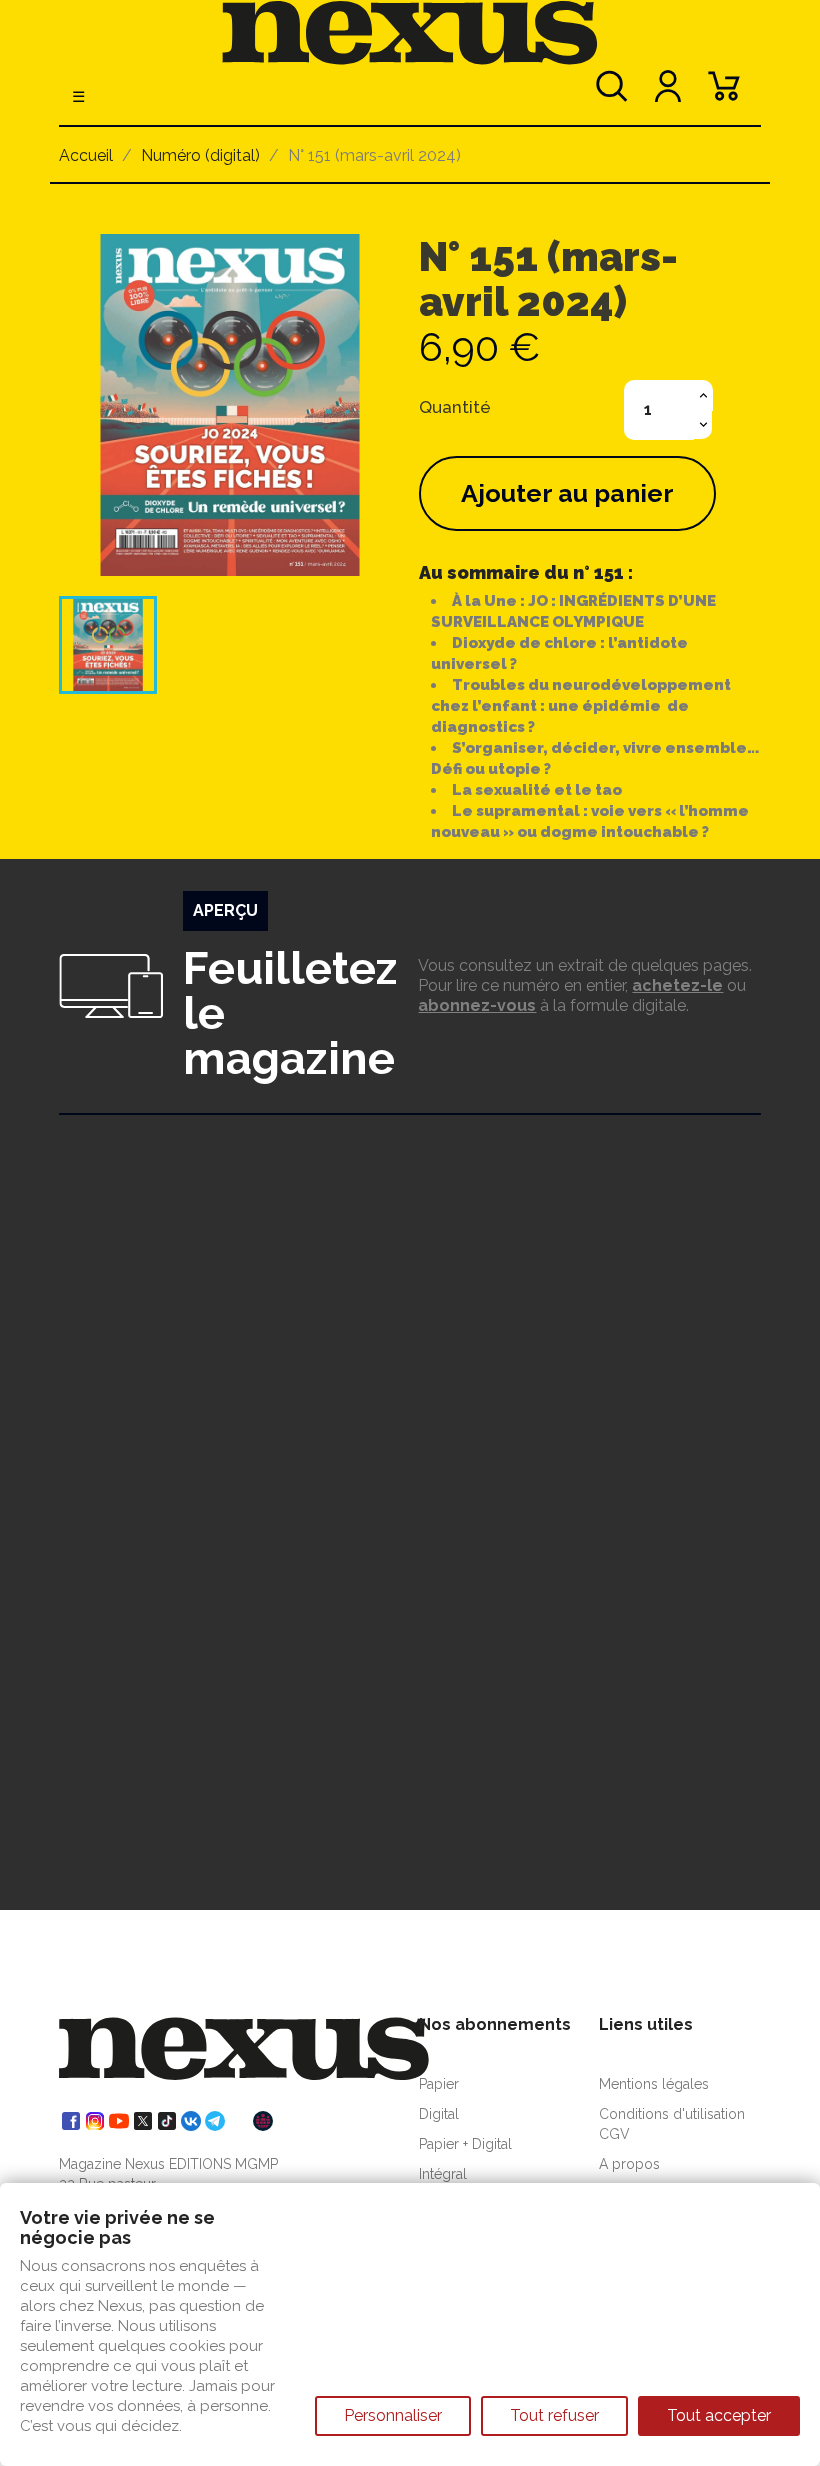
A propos (629, 2164)
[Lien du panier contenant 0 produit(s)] (724, 95)
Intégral (443, 2174)
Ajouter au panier (567, 493)
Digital (439, 2114)
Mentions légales (654, 2084)
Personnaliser (393, 2415)
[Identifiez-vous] (668, 95)
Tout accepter (719, 2415)
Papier (439, 2084)
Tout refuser (554, 2415)
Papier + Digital (465, 2144)
